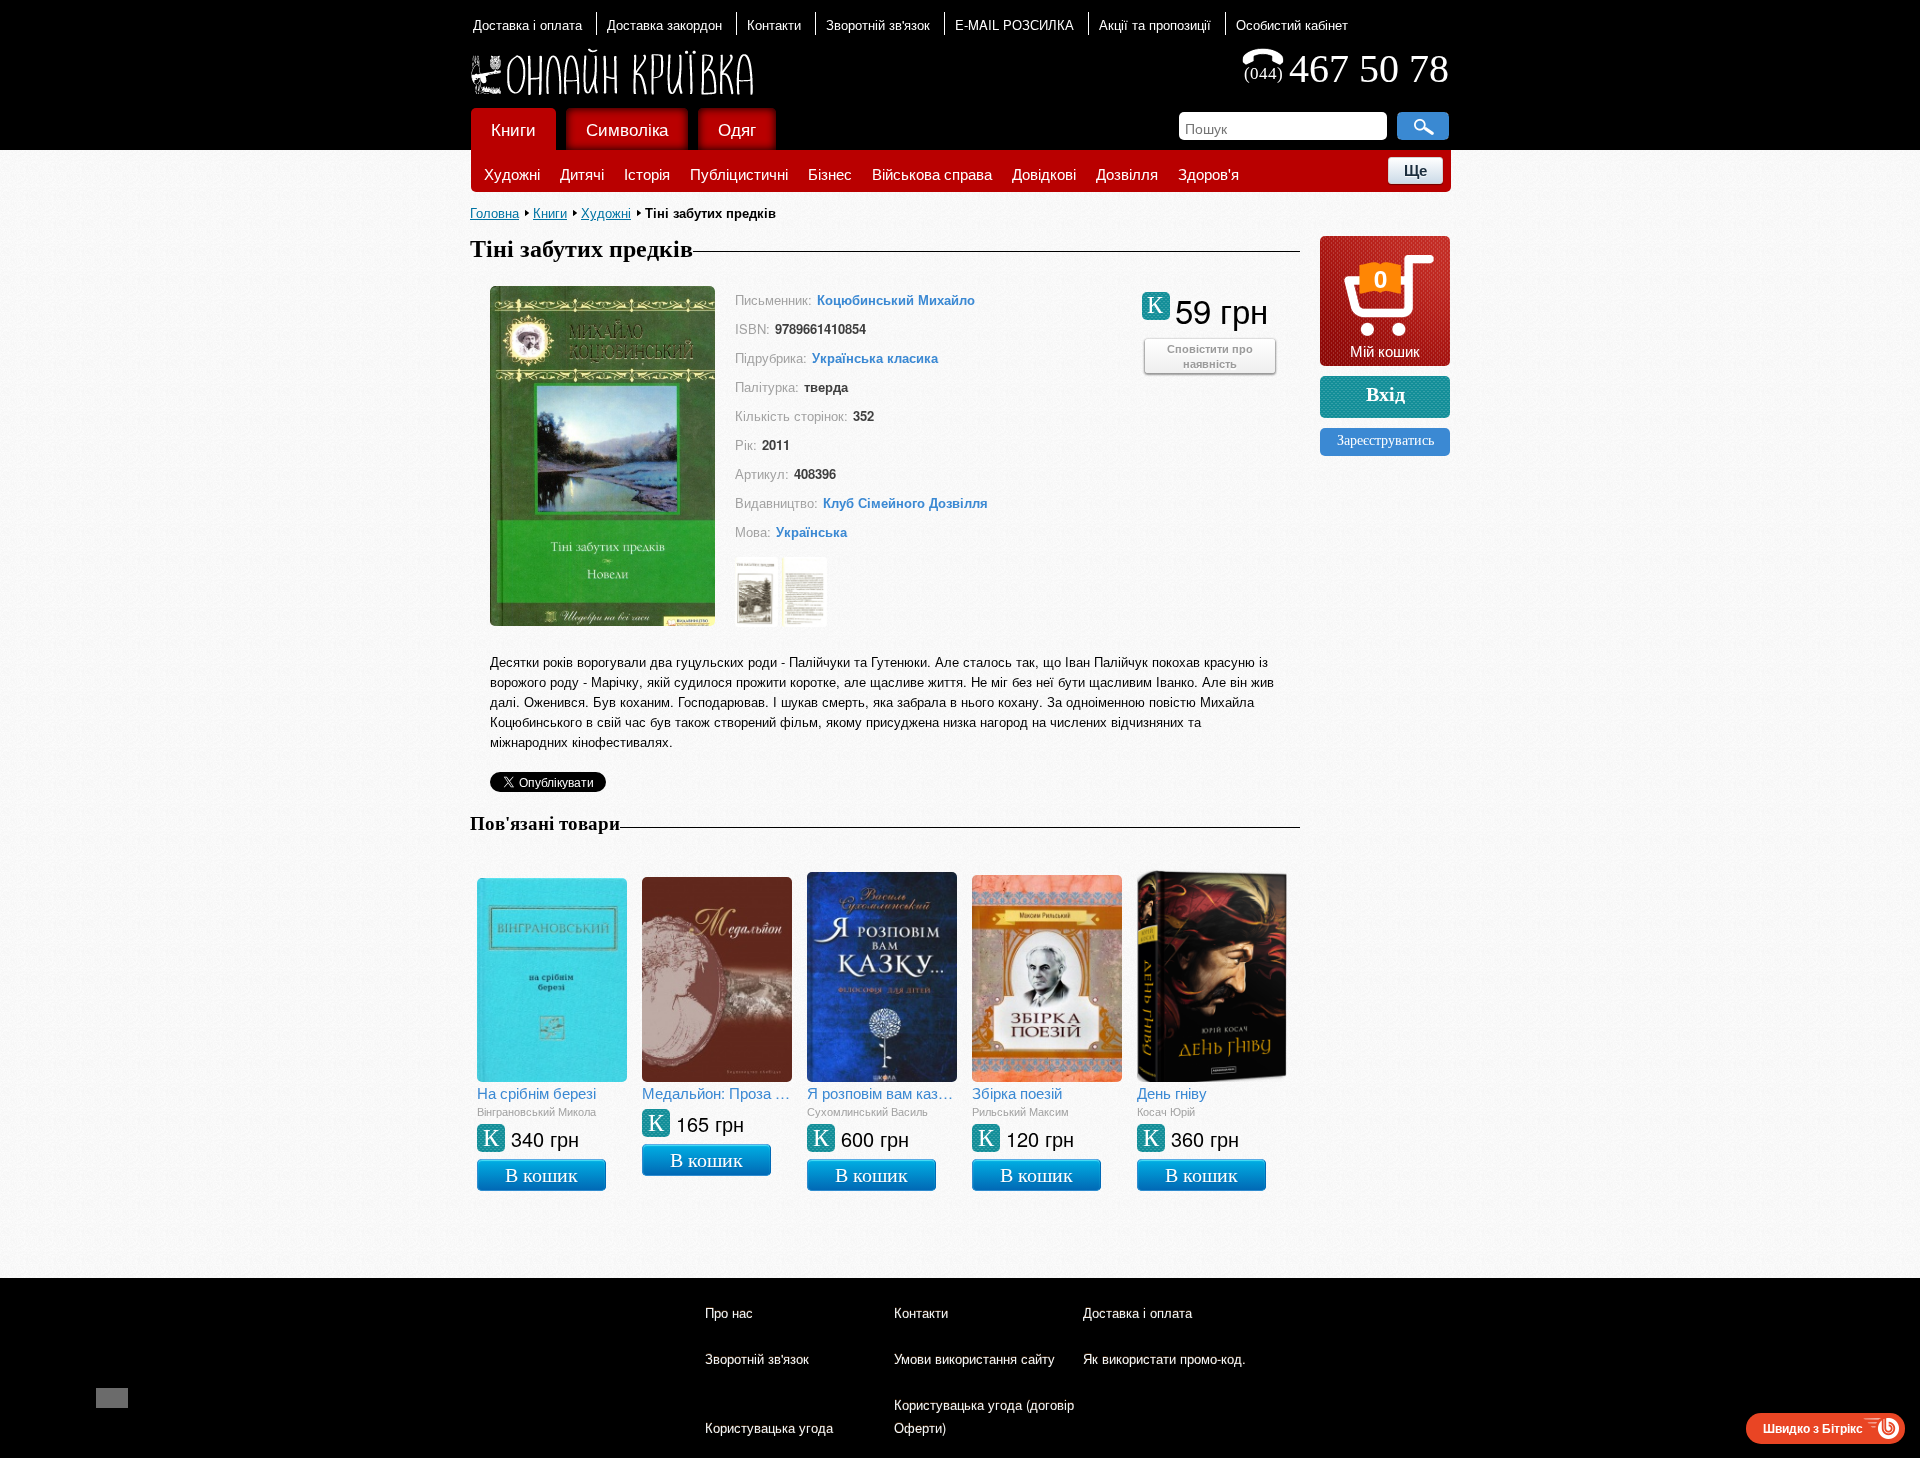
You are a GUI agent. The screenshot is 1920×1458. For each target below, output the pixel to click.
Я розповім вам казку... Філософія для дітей (882, 1092)
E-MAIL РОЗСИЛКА (1014, 24)
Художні (512, 173)
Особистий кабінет (1292, 24)
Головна (494, 212)
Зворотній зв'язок (878, 24)
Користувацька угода (769, 1427)
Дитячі (582, 173)
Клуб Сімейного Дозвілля (905, 502)
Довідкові (1044, 173)
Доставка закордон (664, 24)
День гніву (1172, 1092)
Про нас (729, 1312)
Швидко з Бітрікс (1813, 1428)
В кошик (541, 1175)
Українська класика (875, 357)
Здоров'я (1208, 173)
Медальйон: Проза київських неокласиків (717, 1092)
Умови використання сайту (974, 1358)
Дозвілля (1127, 173)
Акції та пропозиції (1155, 24)
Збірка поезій (1017, 1092)
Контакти (774, 24)
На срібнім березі (536, 1092)
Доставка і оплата (527, 24)
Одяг (737, 128)
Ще (1415, 170)
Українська (811, 531)
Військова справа (932, 173)
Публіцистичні (739, 173)
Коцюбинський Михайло (896, 299)
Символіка (627, 128)
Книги (513, 128)
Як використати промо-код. (1164, 1358)
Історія (647, 173)
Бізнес (830, 173)
